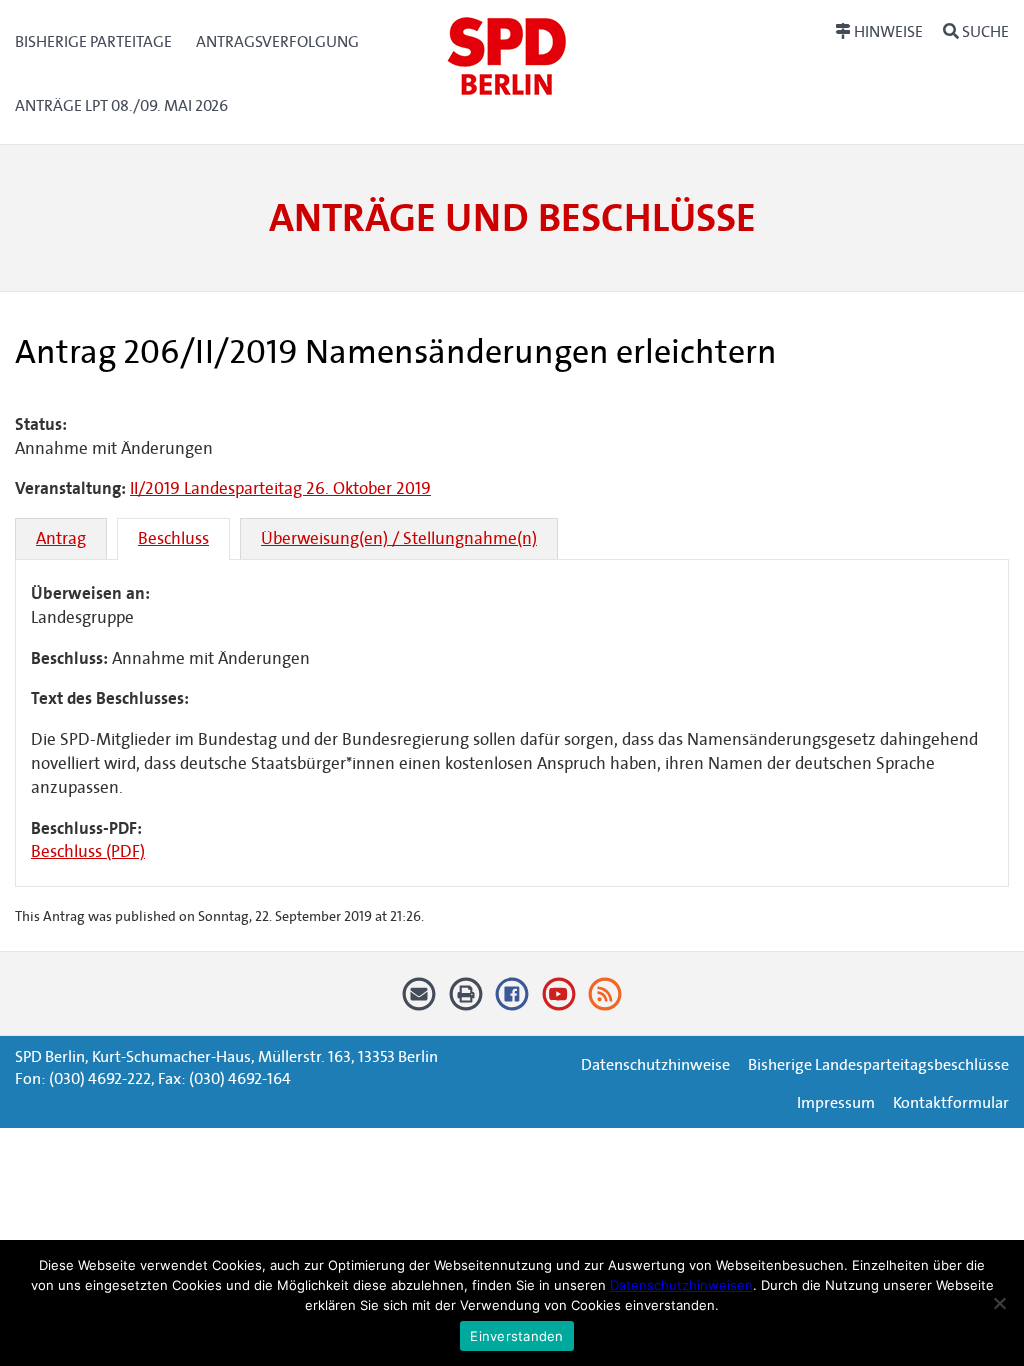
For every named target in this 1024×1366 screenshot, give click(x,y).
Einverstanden (516, 1336)
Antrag (61, 538)
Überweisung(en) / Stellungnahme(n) (399, 538)
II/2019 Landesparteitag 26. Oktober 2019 (280, 488)
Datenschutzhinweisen (681, 1285)
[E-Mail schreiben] (419, 1001)
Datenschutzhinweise (655, 1064)
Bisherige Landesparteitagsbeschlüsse (878, 1064)
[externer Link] (512, 1001)
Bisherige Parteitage (93, 41)
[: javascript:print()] (465, 1001)
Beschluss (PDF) (88, 851)
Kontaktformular (951, 1102)
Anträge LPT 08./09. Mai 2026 (121, 105)
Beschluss (173, 538)
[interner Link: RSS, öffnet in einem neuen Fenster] (605, 1001)
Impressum (836, 1102)
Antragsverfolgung (277, 41)
